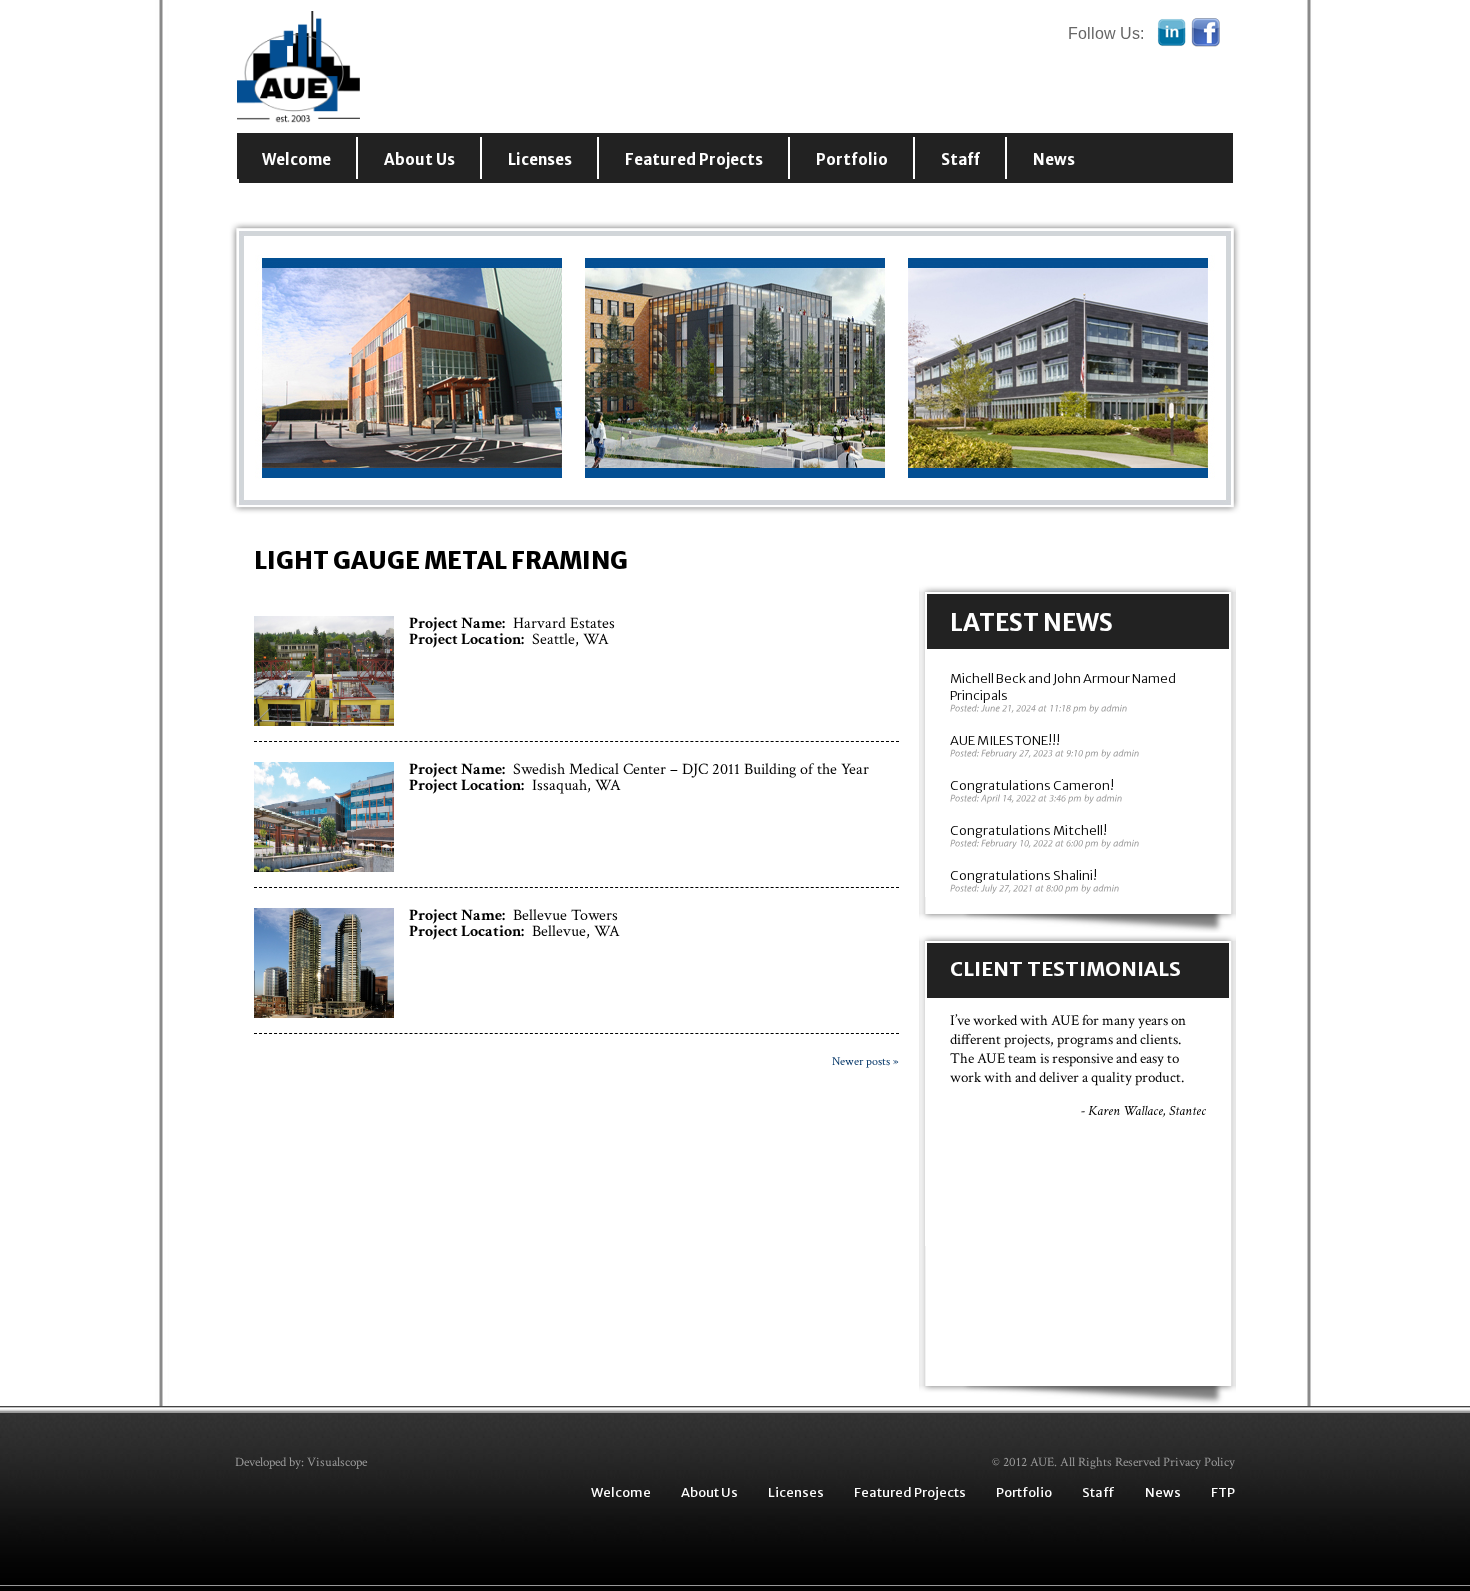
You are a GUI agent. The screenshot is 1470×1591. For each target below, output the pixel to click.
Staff (960, 159)
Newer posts (865, 1061)
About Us (419, 159)
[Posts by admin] (1114, 708)
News (1054, 159)
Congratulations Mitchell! (1028, 830)
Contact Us (307, 201)
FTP (1223, 1492)
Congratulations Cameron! (1032, 785)
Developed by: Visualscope (301, 1462)
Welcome (296, 159)
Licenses (540, 159)
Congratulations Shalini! (1023, 875)
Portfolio (852, 159)
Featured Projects (694, 159)
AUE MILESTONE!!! (1005, 740)
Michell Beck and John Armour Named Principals (1063, 687)
